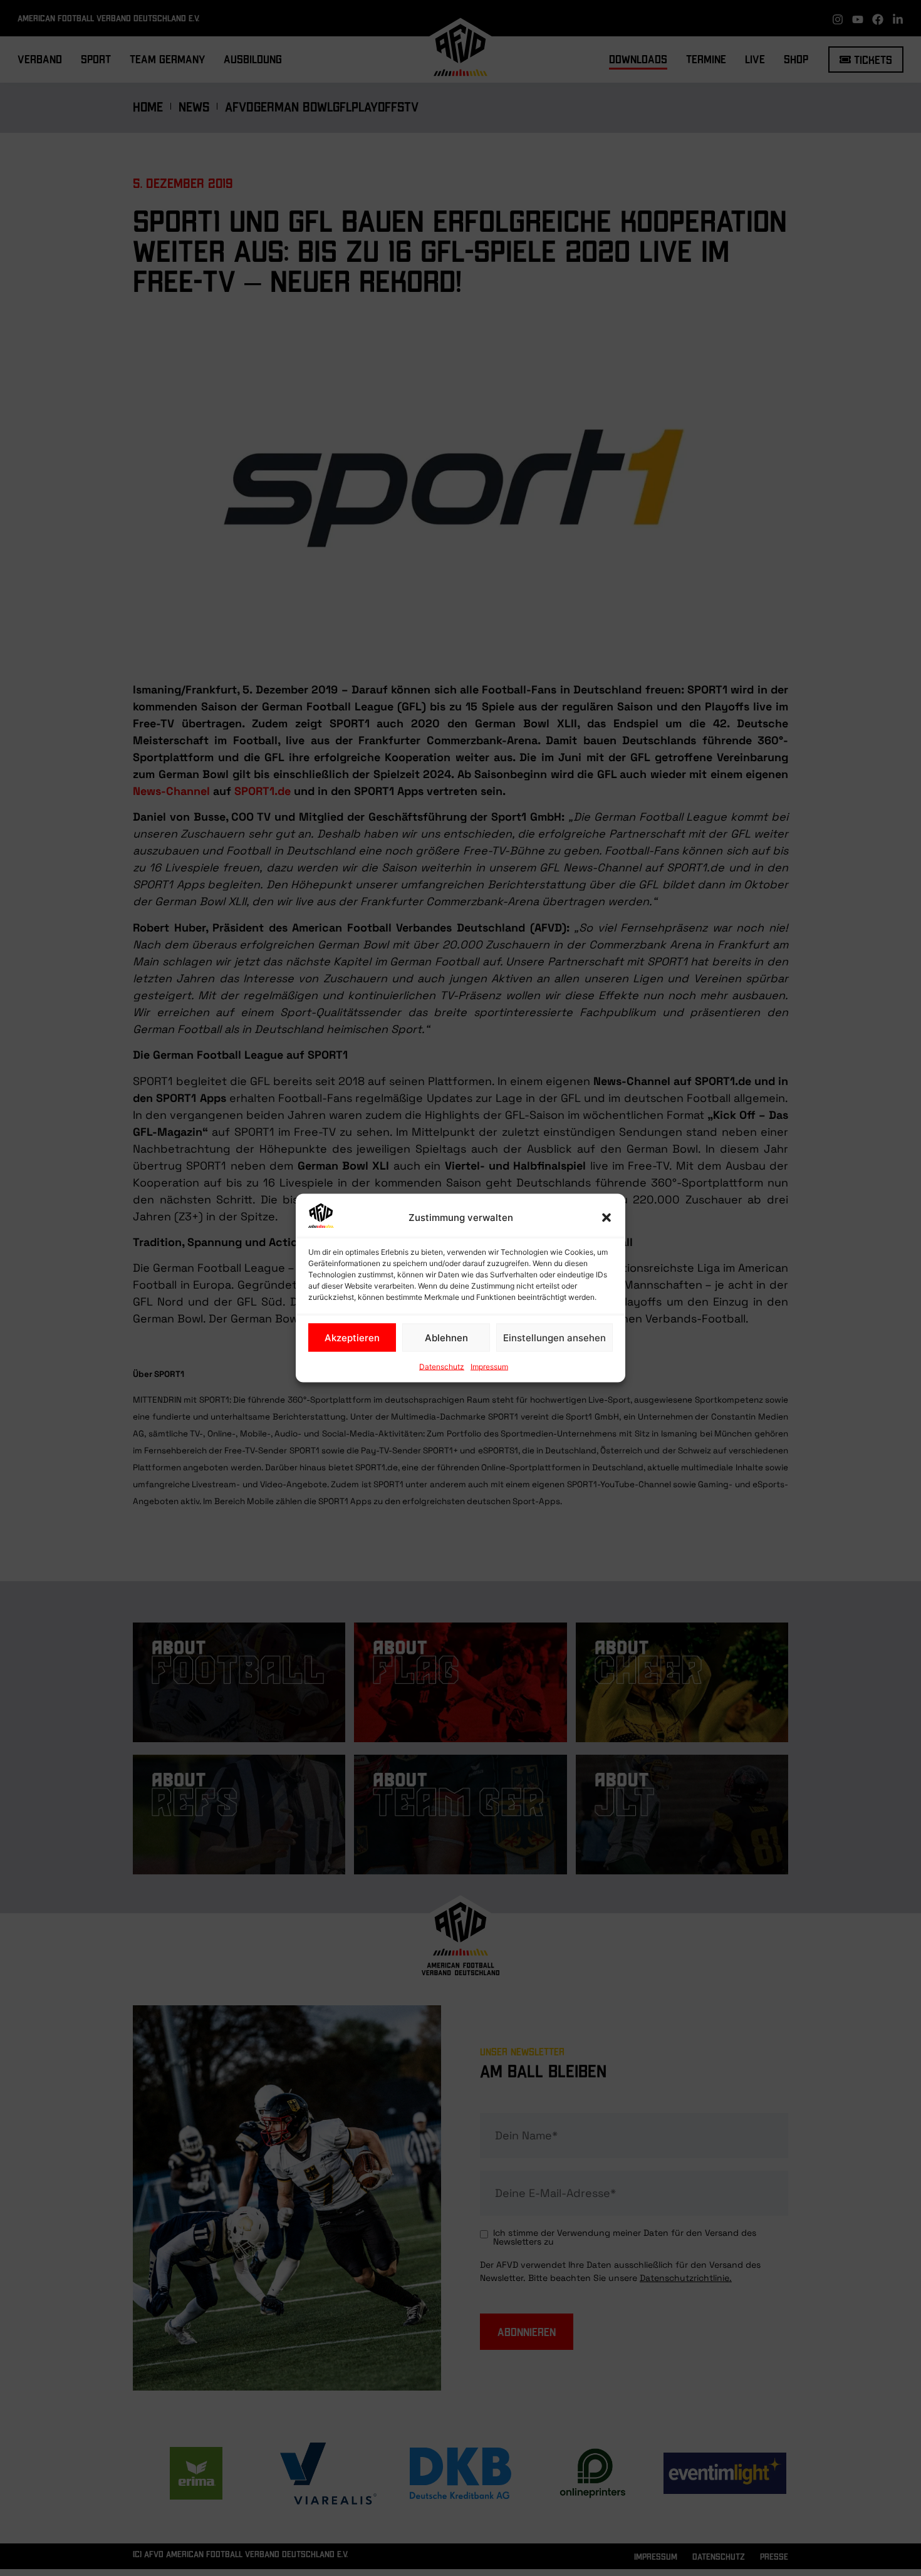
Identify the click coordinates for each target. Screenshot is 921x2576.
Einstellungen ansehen (554, 1337)
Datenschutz (442, 1367)
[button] (606, 1218)
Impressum (489, 1367)
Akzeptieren (352, 1337)
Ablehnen (446, 1337)
